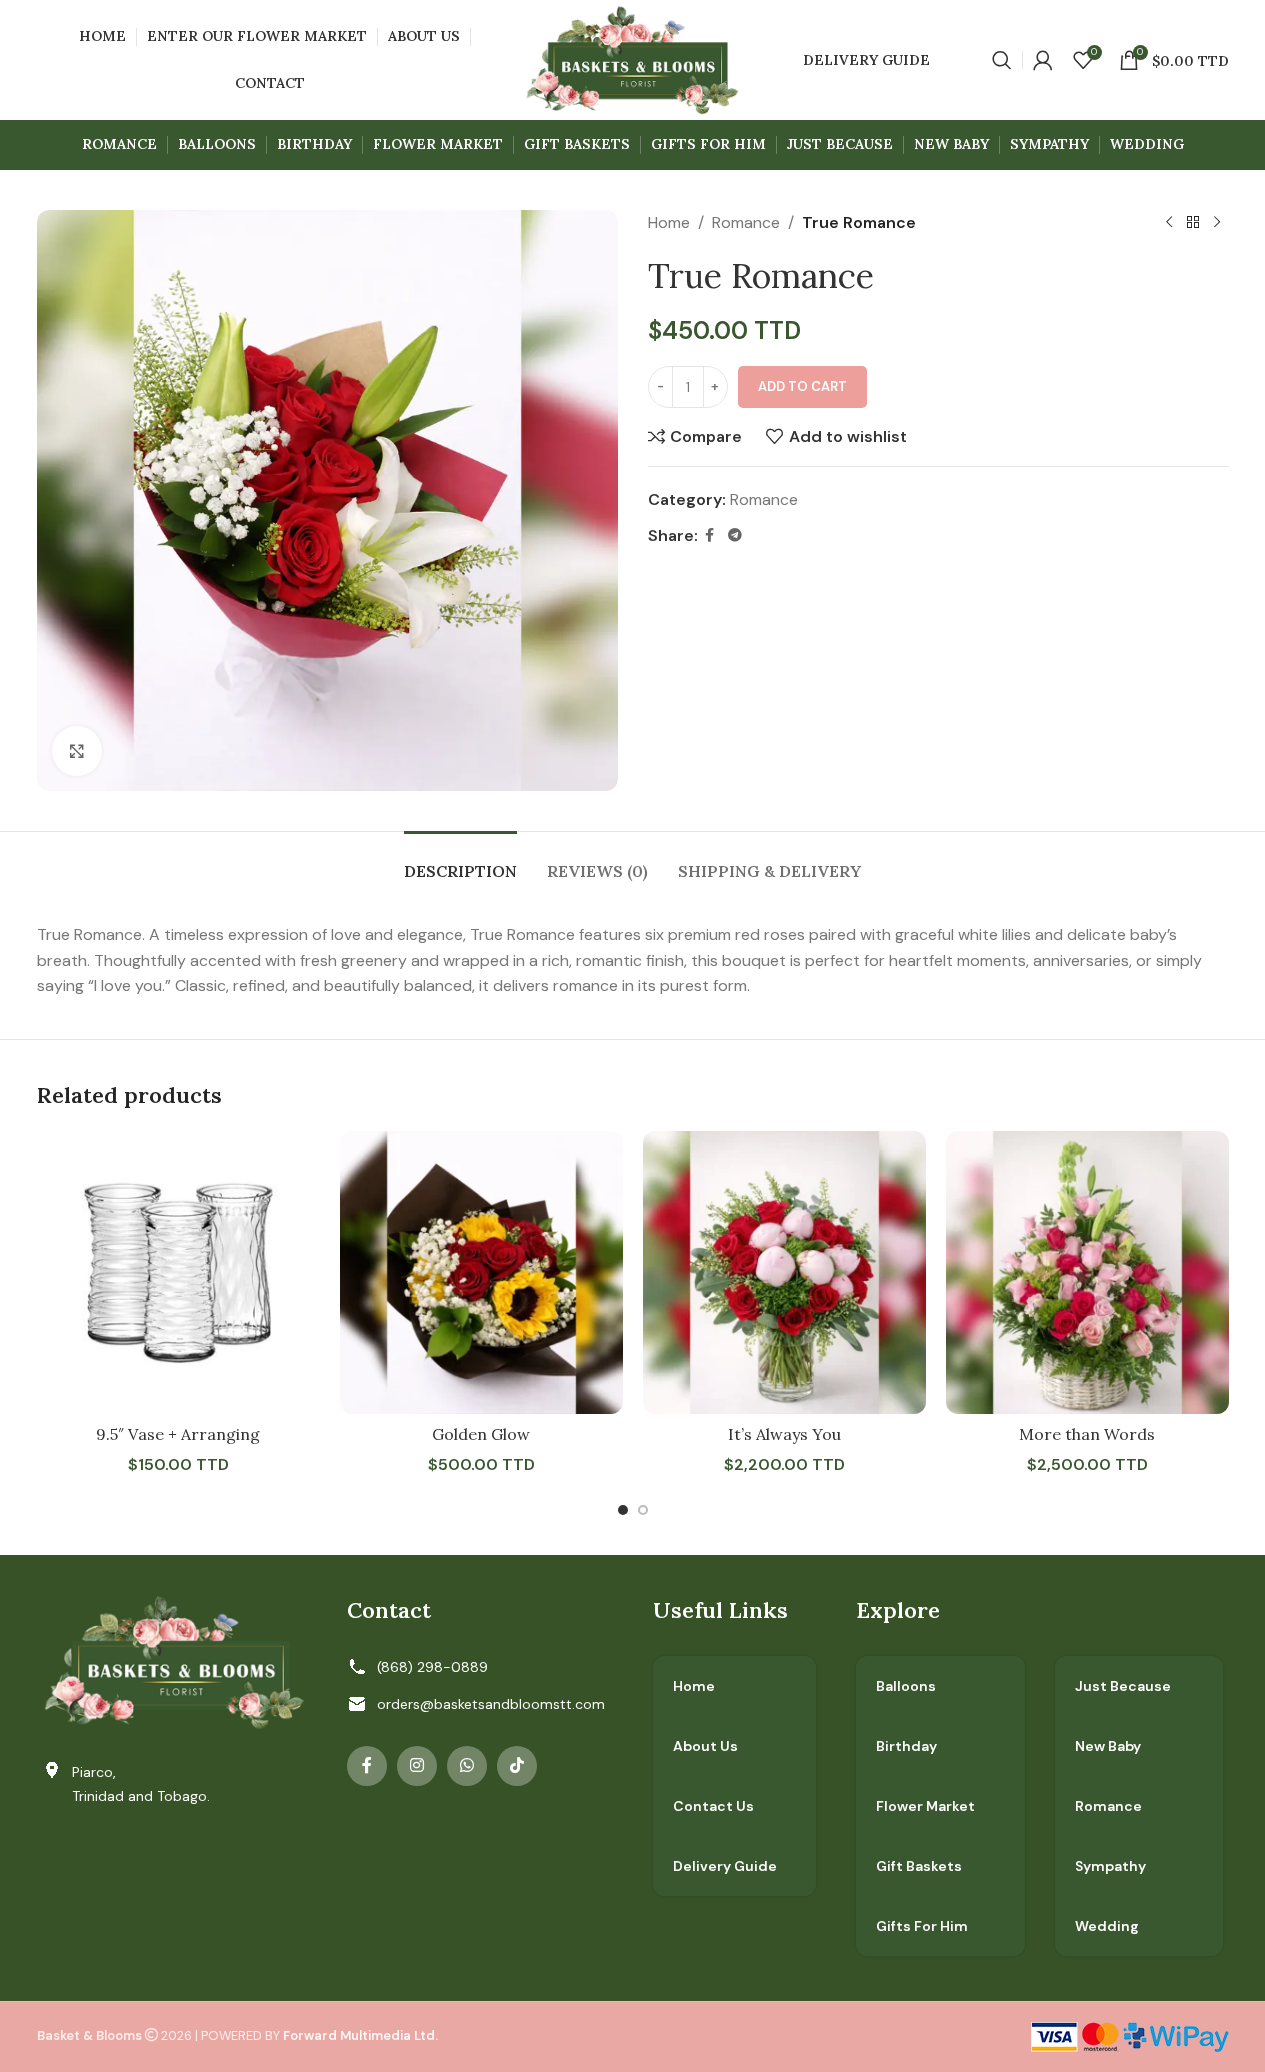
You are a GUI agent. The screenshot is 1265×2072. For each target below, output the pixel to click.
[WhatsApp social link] (467, 1766)
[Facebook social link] (710, 535)
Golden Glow (481, 1434)
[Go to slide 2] (643, 1510)
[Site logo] (632, 58)
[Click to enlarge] (77, 751)
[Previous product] (1169, 223)
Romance (746, 222)
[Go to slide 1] (623, 1510)
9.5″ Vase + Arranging (178, 1434)
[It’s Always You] (784, 1272)
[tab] (460, 861)
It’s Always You (784, 1434)
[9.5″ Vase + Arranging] (178, 1272)
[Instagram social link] (417, 1766)
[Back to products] (1193, 223)
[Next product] (1217, 223)
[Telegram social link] (735, 535)
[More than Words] (1087, 1272)
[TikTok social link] (517, 1766)
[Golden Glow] (481, 1272)
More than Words (1087, 1434)
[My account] (1043, 60)
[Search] (1002, 60)
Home (669, 222)
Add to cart (802, 386)
